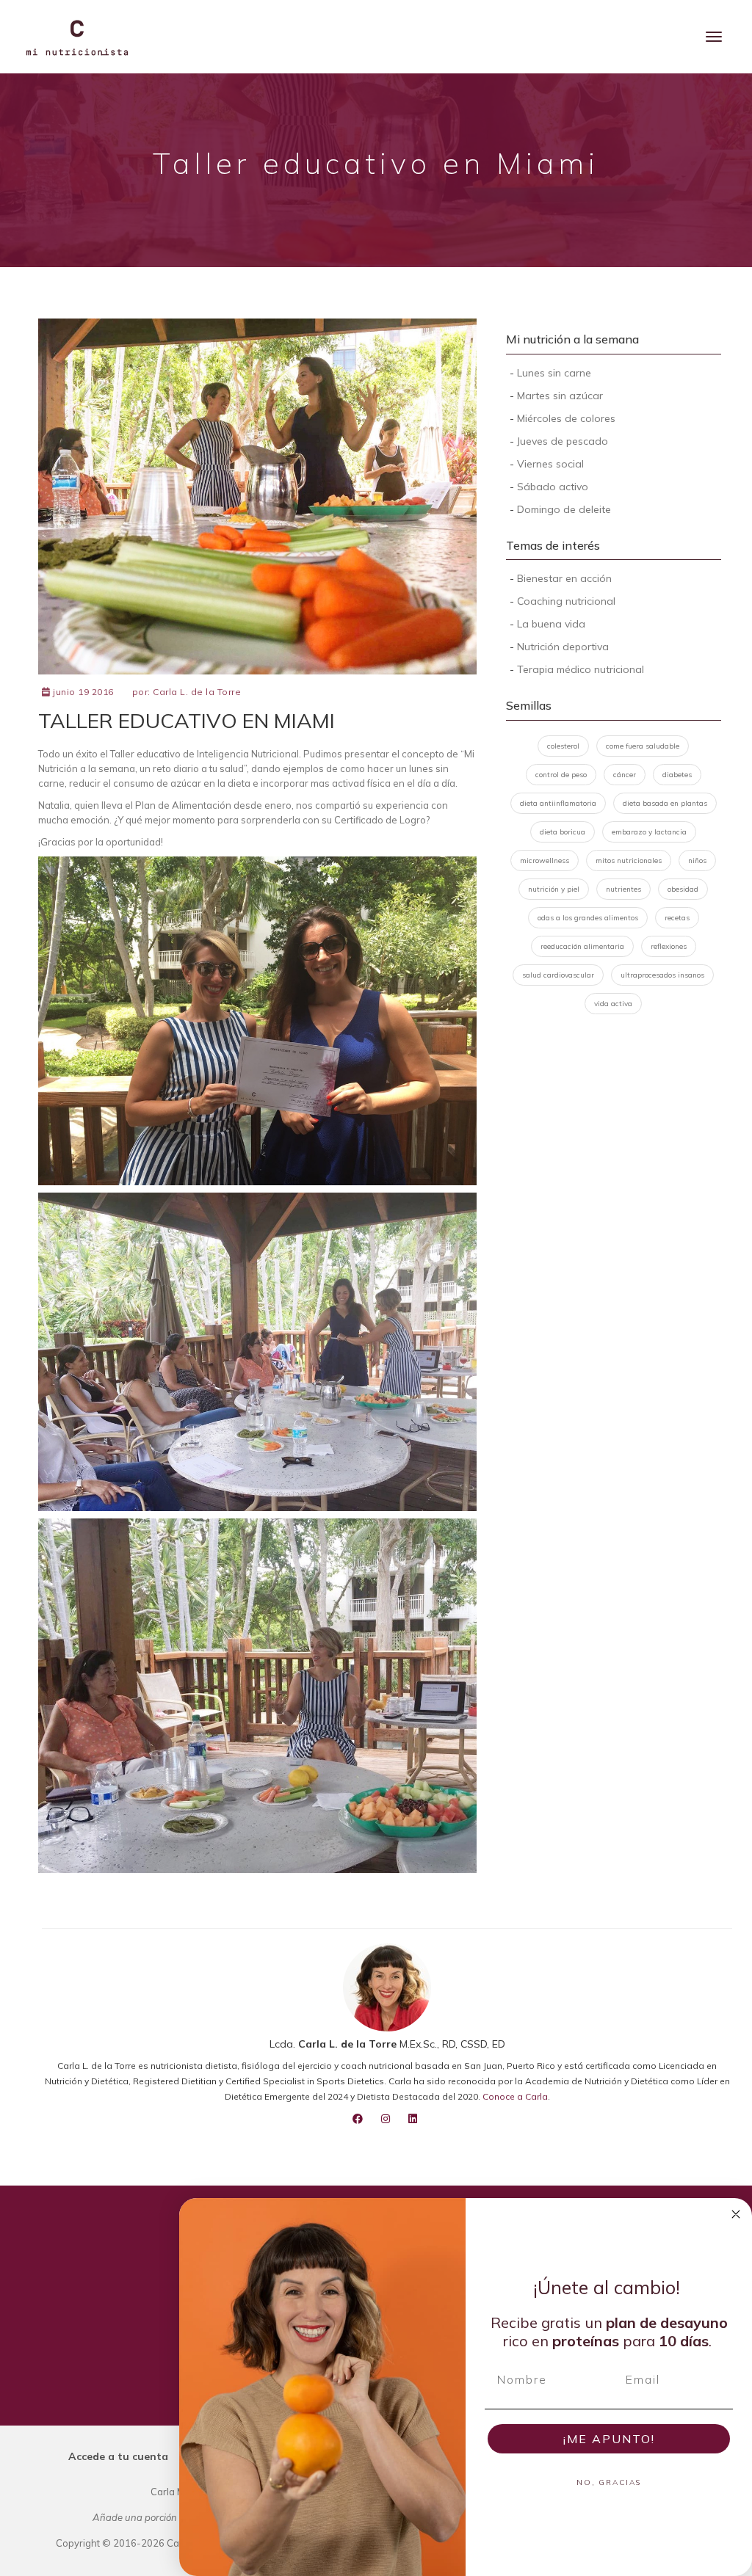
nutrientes (623, 889)
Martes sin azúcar (560, 396)
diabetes (677, 775)
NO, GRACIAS (609, 2482)
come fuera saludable (643, 746)
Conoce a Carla (515, 2096)
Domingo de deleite (564, 509)
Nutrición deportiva (563, 647)
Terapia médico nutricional (581, 669)
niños (697, 861)
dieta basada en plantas (665, 803)
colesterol (563, 746)
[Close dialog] (736, 2214)
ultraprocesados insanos (662, 975)
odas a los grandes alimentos (588, 918)
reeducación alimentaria (582, 946)
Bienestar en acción (564, 578)
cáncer (625, 775)
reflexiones (669, 946)
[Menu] (714, 37)
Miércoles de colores (566, 418)
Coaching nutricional (566, 601)
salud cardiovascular (558, 975)
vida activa (613, 1004)
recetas (677, 918)
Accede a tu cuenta (118, 2456)
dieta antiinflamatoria (558, 803)
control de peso (561, 775)
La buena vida (551, 624)
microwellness (545, 861)
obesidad (683, 889)
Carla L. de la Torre (197, 692)
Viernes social (550, 464)
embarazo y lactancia (649, 832)
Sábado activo (553, 487)
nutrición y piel (554, 889)
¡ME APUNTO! (609, 2439)
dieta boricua (563, 832)
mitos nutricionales (629, 861)
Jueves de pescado (563, 441)
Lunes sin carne (554, 373)
